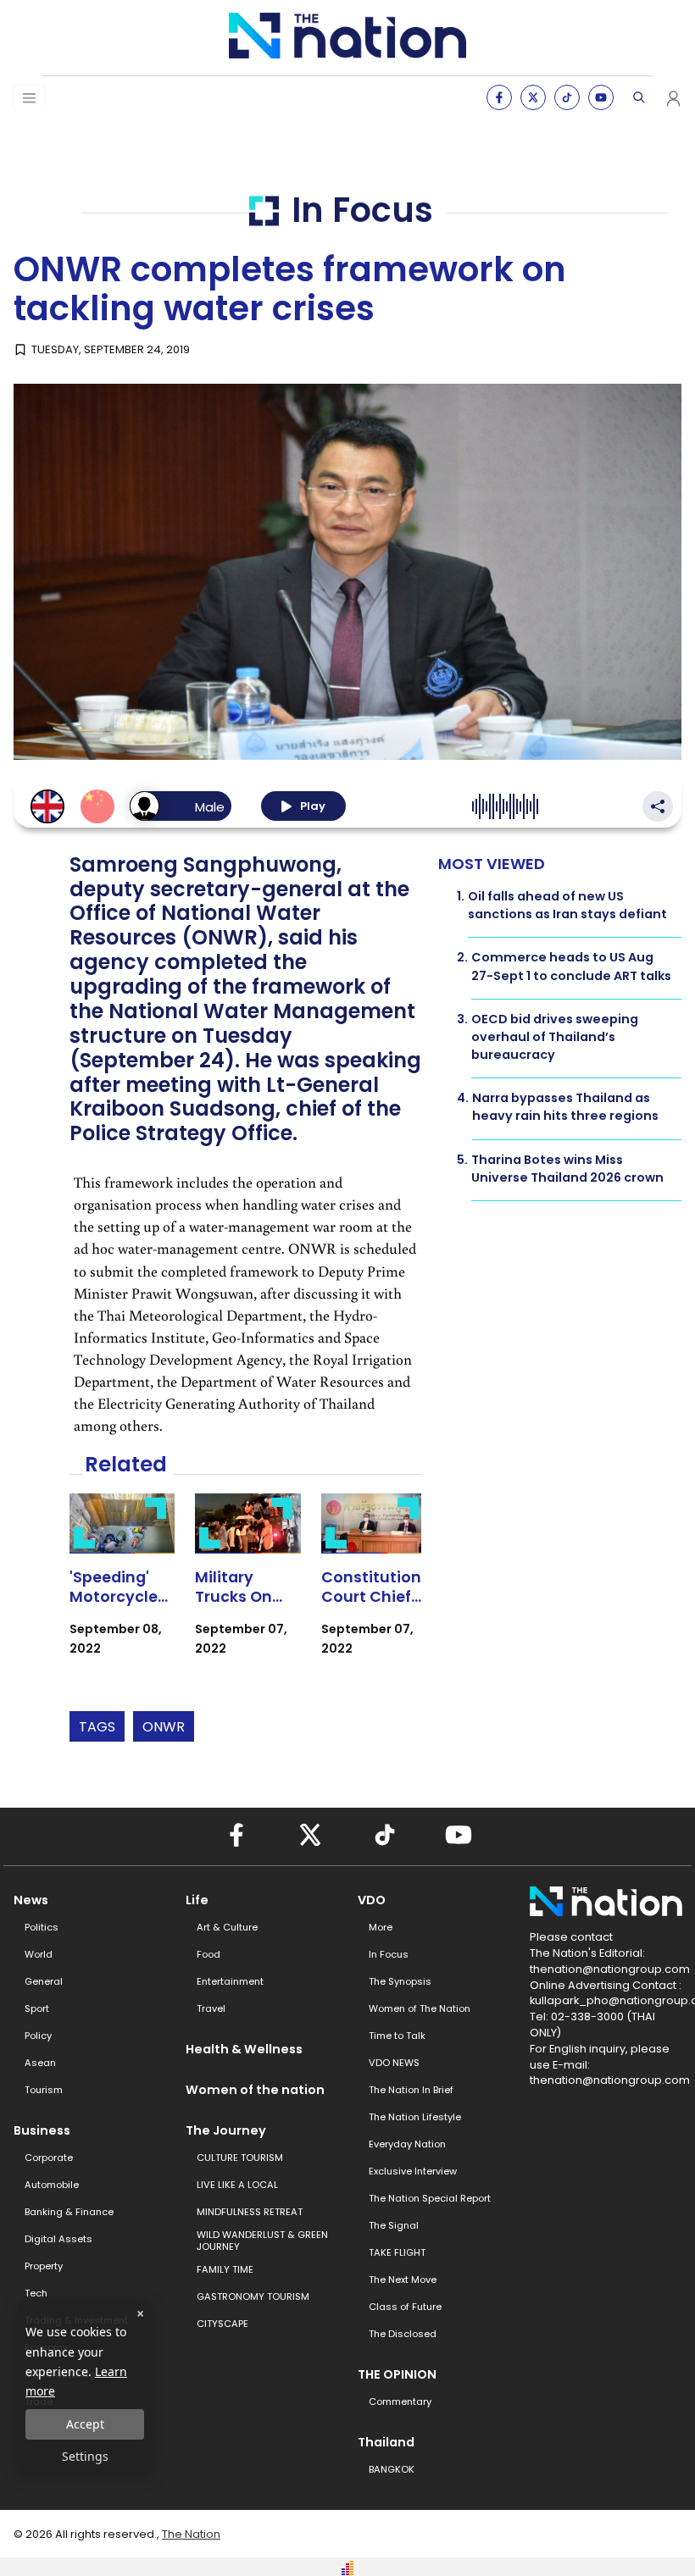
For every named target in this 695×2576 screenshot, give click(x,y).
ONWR (164, 1727)
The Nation (191, 2534)
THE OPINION (397, 2374)
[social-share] (499, 97)
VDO (372, 1900)
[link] (122, 1590)
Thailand (386, 2442)
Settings (85, 2456)
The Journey (226, 2130)
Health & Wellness (244, 2049)
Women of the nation (255, 2090)
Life (197, 1900)
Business (42, 2130)
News (31, 1900)
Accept (85, 2424)
